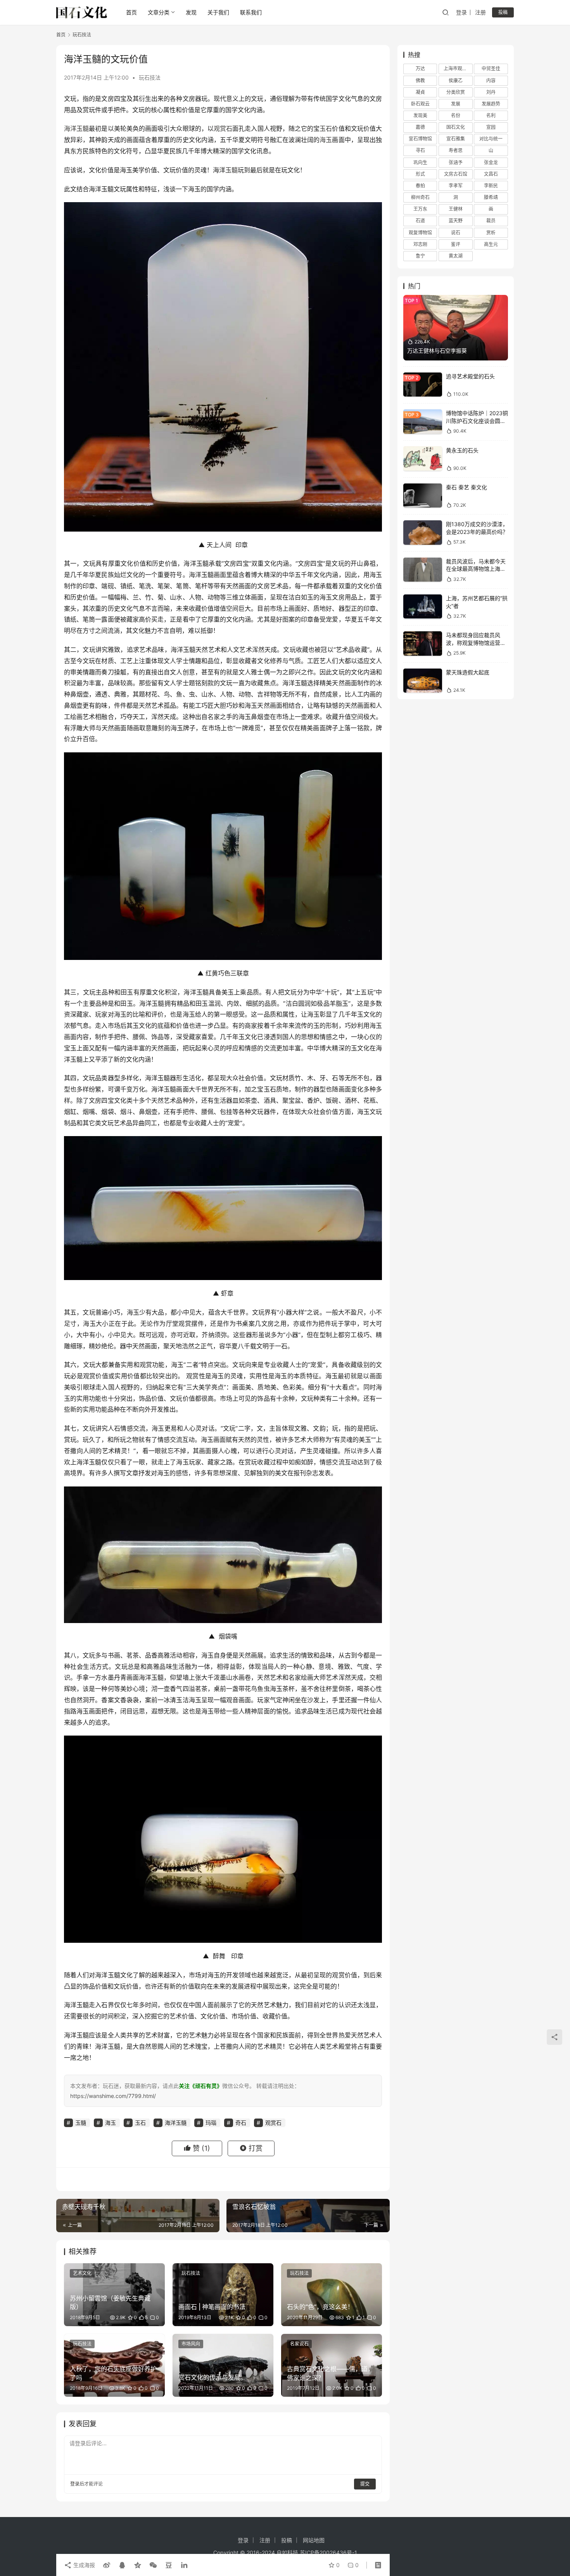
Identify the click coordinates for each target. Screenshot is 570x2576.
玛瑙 (211, 2123)
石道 (420, 221)
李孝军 (456, 186)
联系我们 (251, 12)
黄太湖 (456, 256)
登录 (461, 12)
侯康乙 (456, 80)
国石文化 (456, 127)
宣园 (491, 127)
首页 (131, 12)
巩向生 (420, 162)
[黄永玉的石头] (423, 458)
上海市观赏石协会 (458, 68)
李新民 (491, 186)
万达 (420, 68)
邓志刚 (420, 244)
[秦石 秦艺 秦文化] (423, 496)
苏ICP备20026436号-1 (328, 2553)
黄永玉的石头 (462, 450)
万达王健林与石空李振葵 (437, 351)
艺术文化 (82, 2273)
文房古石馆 (456, 174)
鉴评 (456, 244)
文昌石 (491, 174)
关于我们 (218, 12)
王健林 (456, 209)
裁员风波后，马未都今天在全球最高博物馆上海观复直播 (476, 569)
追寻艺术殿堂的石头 (470, 376)
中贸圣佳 (491, 68)
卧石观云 (420, 104)
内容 (491, 80)
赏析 (491, 232)
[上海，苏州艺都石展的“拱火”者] (423, 607)
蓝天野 (456, 221)
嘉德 (420, 127)
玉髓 (231, 170)
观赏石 (223, 128)
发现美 (420, 115)
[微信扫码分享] (153, 2565)
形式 (420, 174)
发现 (191, 12)
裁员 (491, 221)
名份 (456, 115)
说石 (456, 232)
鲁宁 (420, 256)
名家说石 (299, 2344)
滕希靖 (491, 197)
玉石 (326, 128)
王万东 (420, 209)
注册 (480, 12)
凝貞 (420, 92)
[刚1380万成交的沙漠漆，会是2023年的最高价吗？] (423, 533)
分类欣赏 (456, 92)
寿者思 (456, 150)
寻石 (420, 150)
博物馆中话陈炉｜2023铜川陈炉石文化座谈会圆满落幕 (477, 421)
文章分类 (159, 12)
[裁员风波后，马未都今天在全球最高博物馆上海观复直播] (423, 570)
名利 (491, 115)
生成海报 (83, 2565)
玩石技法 (150, 77)
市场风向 (191, 2344)
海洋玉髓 (76, 128)
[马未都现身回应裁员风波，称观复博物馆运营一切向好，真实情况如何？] (423, 644)
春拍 (420, 186)
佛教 (420, 80)
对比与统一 (491, 139)
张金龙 (491, 162)
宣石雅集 (456, 139)
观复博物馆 (420, 232)
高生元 (491, 244)
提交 (365, 2484)
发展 (456, 104)
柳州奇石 (420, 197)
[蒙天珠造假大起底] (423, 681)
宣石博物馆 (420, 139)
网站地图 (314, 2540)
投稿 (503, 12)
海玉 (326, 140)
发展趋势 (491, 104)
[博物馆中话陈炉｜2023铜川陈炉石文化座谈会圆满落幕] (423, 422)
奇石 (241, 2123)
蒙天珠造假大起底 (468, 672)
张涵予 (456, 162)
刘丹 (491, 92)
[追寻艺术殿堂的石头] (423, 385)
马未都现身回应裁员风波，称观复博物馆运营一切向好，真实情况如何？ (476, 643)
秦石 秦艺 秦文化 (466, 487)
